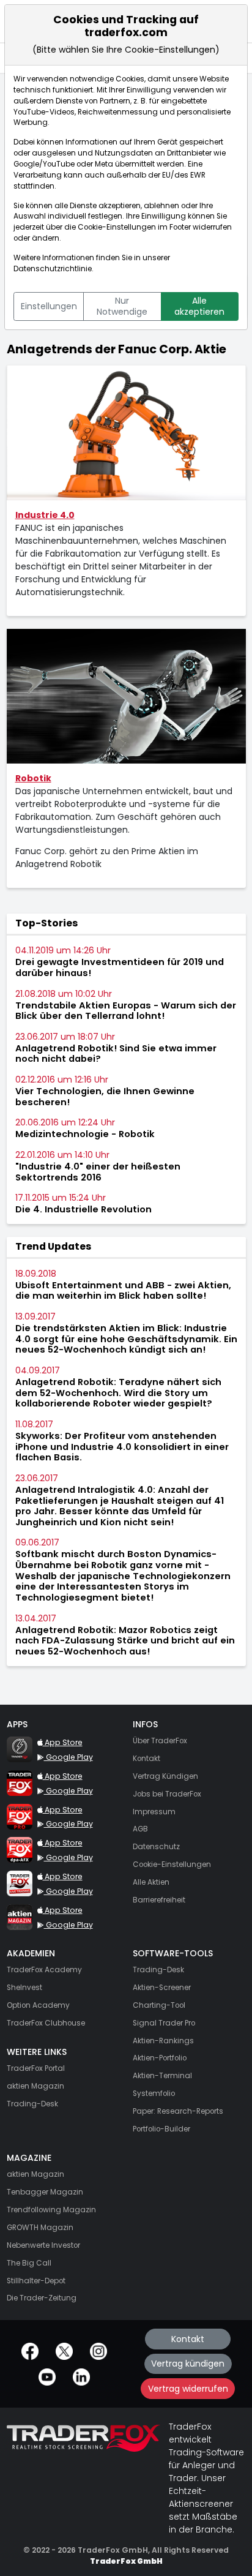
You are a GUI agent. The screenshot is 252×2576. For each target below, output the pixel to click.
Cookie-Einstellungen (117, 227)
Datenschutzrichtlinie (53, 269)
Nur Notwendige (122, 306)
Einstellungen (49, 306)
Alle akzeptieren (199, 306)
